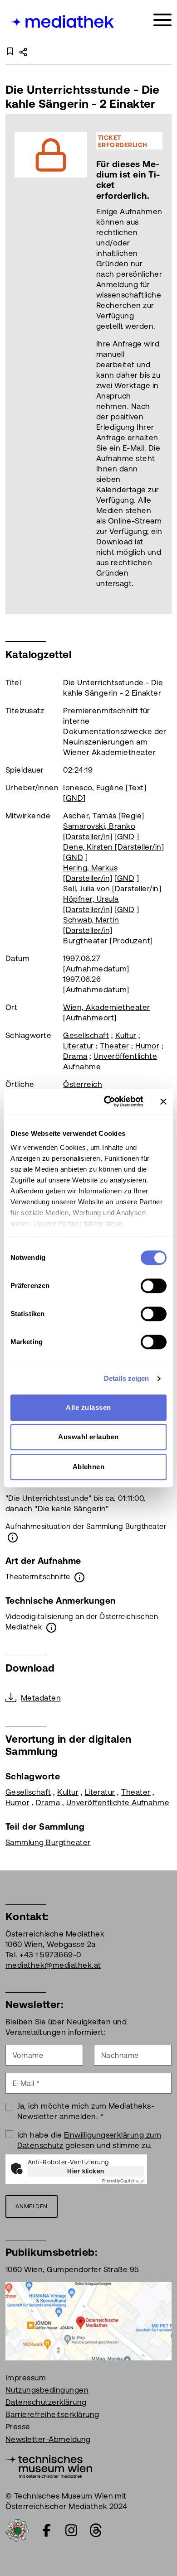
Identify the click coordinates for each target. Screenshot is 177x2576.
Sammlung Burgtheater (48, 1842)
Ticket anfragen (40, 364)
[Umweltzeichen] (17, 2529)
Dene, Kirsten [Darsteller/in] (113, 847)
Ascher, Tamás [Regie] (103, 816)
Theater (114, 1046)
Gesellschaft (86, 1035)
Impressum (26, 2378)
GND (74, 798)
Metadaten (41, 1698)
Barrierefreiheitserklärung (52, 2414)
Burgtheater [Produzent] (108, 941)
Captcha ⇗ (123, 2181)
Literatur (78, 1046)
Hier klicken (86, 2171)
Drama (75, 1056)
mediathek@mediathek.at (53, 1965)
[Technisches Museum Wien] (49, 2465)
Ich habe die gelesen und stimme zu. (89, 2140)
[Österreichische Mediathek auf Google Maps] (88, 2320)
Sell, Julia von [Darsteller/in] (112, 889)
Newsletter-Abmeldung (48, 2439)
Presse (18, 2427)
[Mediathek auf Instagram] (71, 2530)
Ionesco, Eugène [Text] (105, 788)
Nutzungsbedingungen (47, 2390)
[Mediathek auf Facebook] (47, 2530)
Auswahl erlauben (88, 1437)
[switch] (154, 1286)
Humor (147, 1046)
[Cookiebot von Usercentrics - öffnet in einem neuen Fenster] (107, 1101)
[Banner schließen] (163, 1101)
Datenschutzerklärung (46, 2402)
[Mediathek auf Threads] (96, 2530)
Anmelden (32, 2206)
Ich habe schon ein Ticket (126, 364)
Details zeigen (126, 1378)
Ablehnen (89, 1467)
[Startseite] (60, 22)
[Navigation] (162, 20)
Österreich (83, 1084)
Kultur (126, 1035)
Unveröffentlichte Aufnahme (118, 1802)
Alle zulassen (88, 1407)
